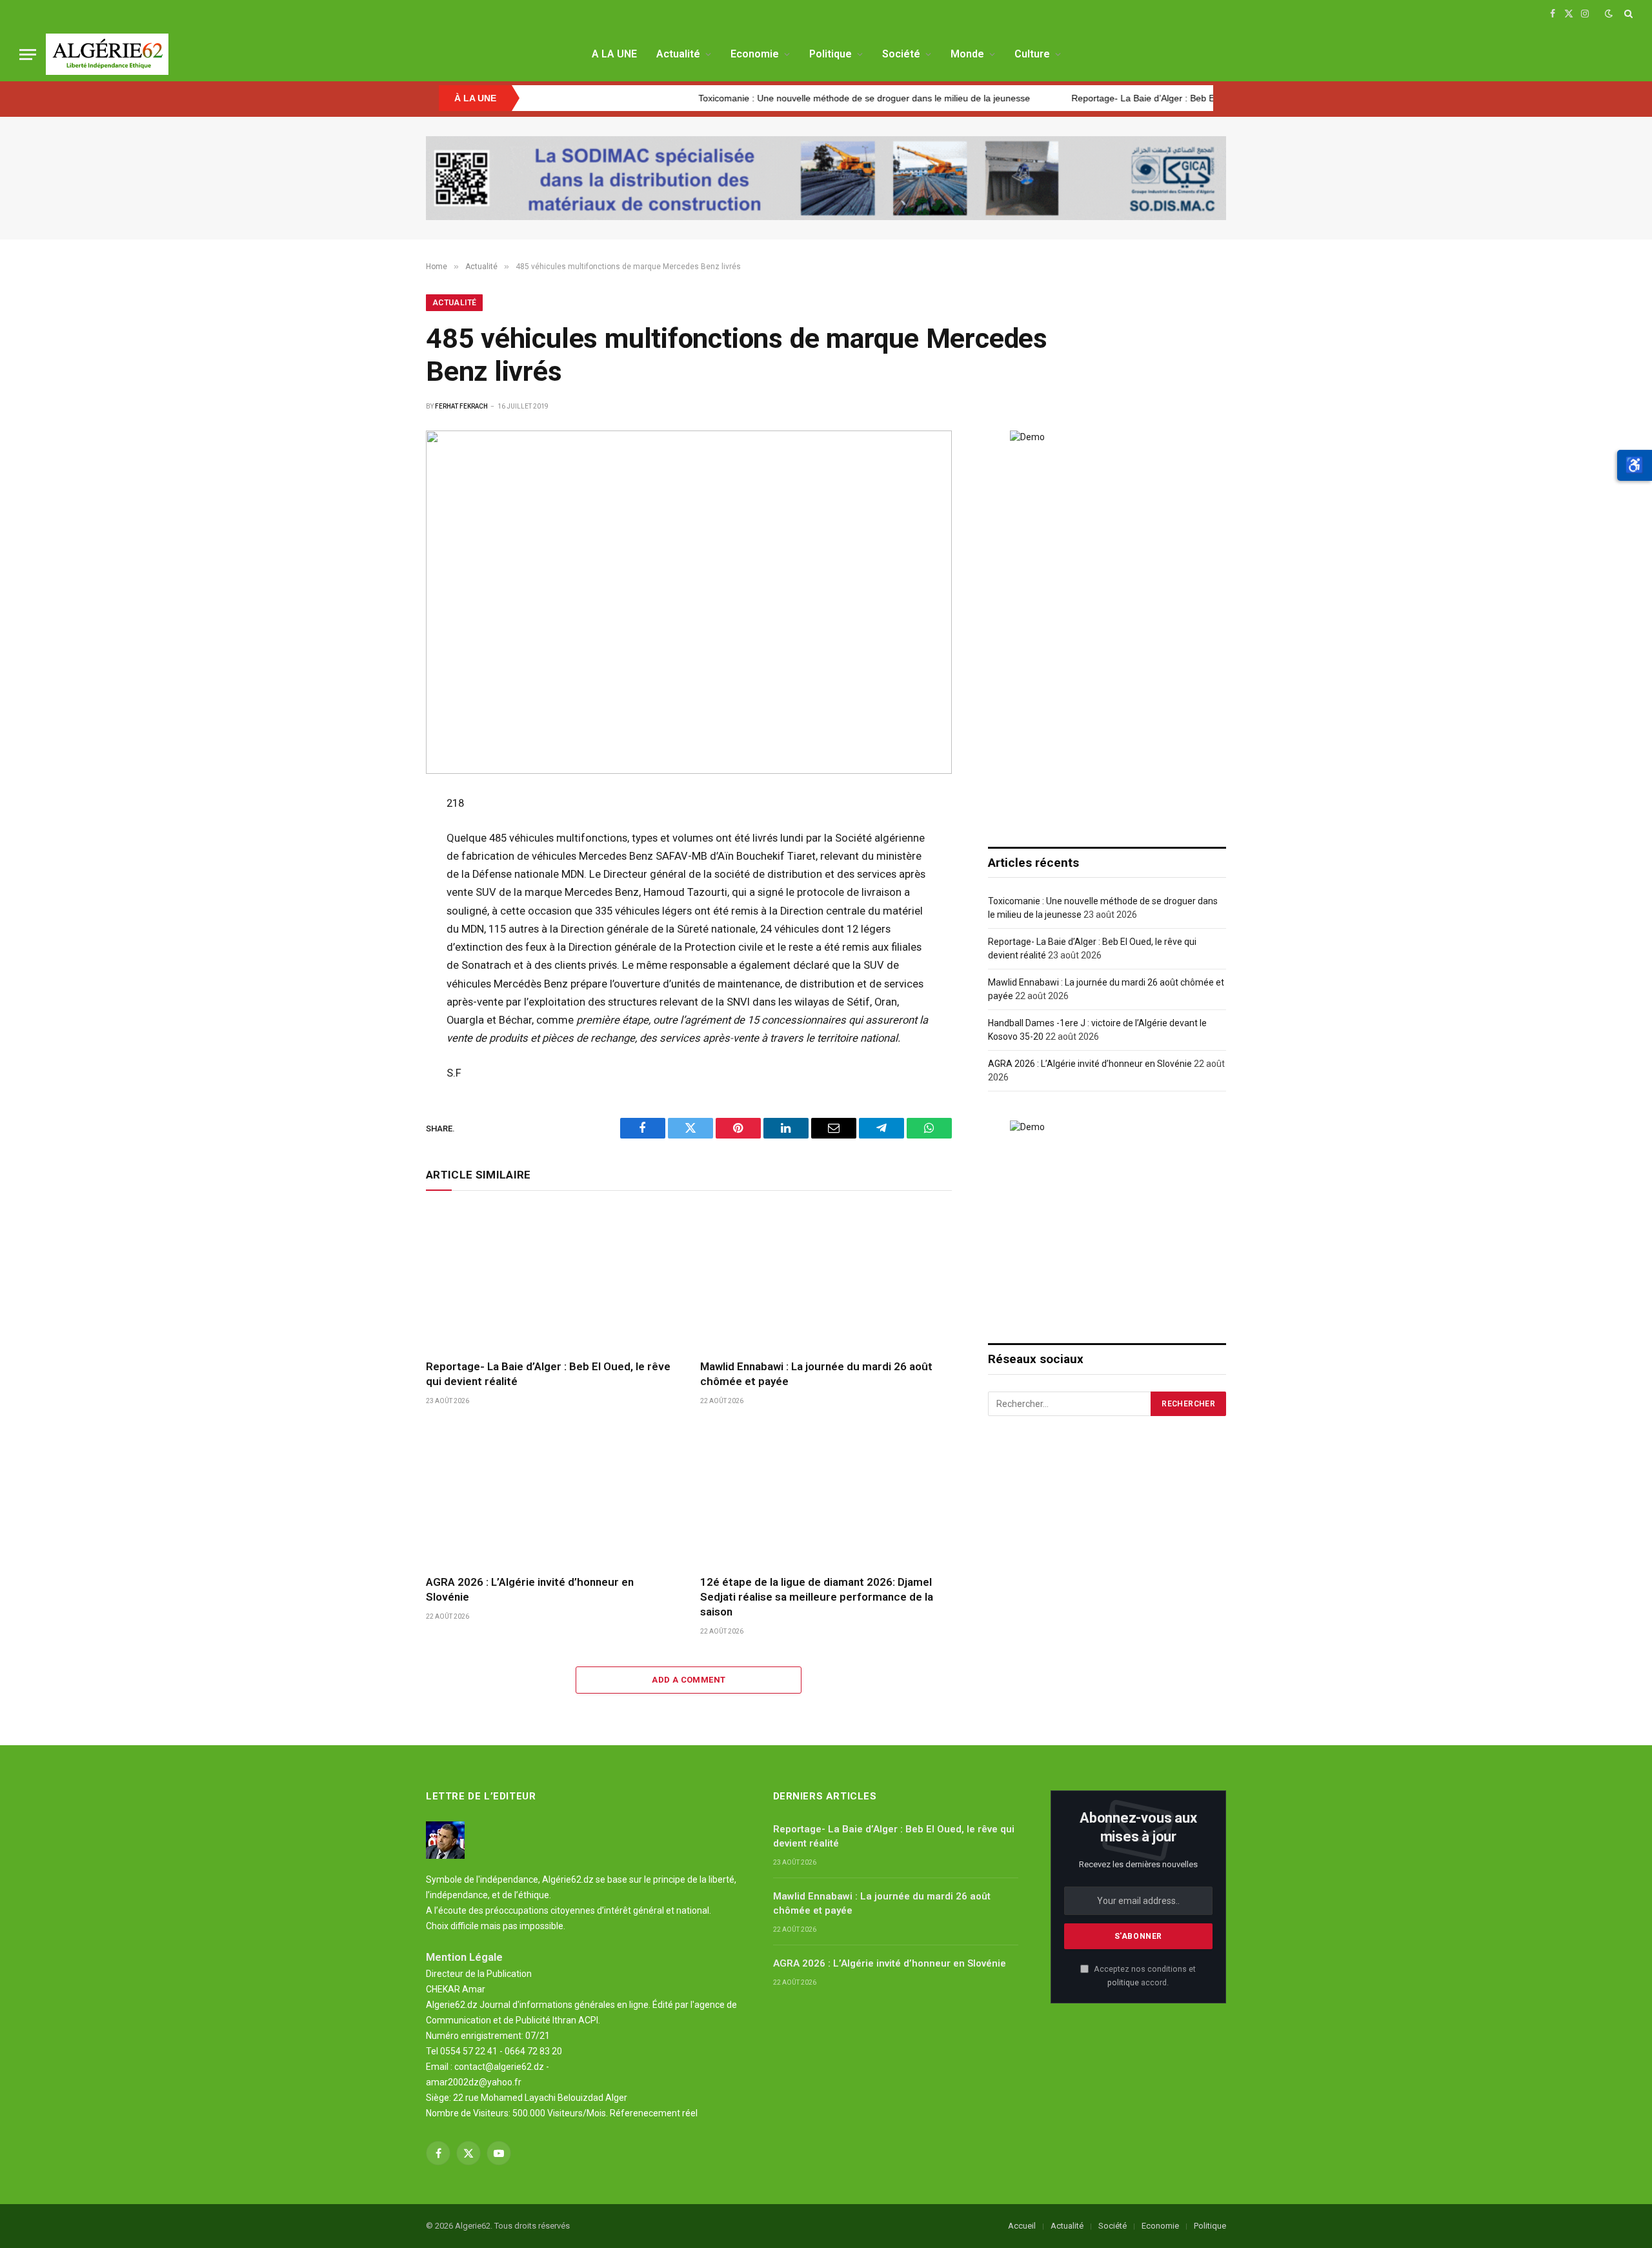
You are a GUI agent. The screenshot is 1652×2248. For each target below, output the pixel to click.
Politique (831, 54)
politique (1123, 1982)
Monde (967, 54)
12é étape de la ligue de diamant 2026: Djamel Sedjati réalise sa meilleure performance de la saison (817, 1597)
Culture (1032, 54)
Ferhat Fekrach (461, 406)
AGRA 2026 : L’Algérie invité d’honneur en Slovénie (530, 1589)
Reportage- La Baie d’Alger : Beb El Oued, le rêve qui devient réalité (1141, 98)
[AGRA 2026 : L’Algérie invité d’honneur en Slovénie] (551, 1494)
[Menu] (28, 55)
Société (901, 54)
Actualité (678, 54)
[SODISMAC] (826, 178)
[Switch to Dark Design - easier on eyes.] (1609, 14)
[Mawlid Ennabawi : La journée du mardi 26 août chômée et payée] (826, 1278)
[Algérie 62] (107, 54)
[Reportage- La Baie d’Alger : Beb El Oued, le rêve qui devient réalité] (551, 1278)
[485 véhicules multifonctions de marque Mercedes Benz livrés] (689, 602)
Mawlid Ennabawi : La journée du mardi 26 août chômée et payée (816, 1374)
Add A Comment (689, 1680)
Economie (755, 54)
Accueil (1022, 2226)
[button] (1635, 465)
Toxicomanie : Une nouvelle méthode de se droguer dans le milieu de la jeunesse (795, 98)
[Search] (1627, 14)
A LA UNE (614, 54)
